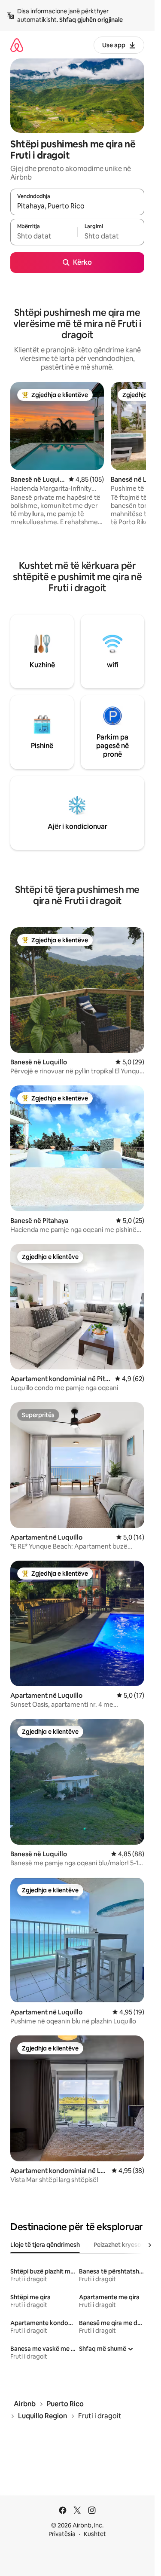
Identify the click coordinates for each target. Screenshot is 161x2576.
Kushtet (95, 2534)
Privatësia (62, 2534)
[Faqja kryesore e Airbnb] (17, 45)
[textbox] (44, 236)
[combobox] (77, 206)
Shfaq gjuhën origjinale (91, 20)
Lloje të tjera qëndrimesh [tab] (45, 2245)
